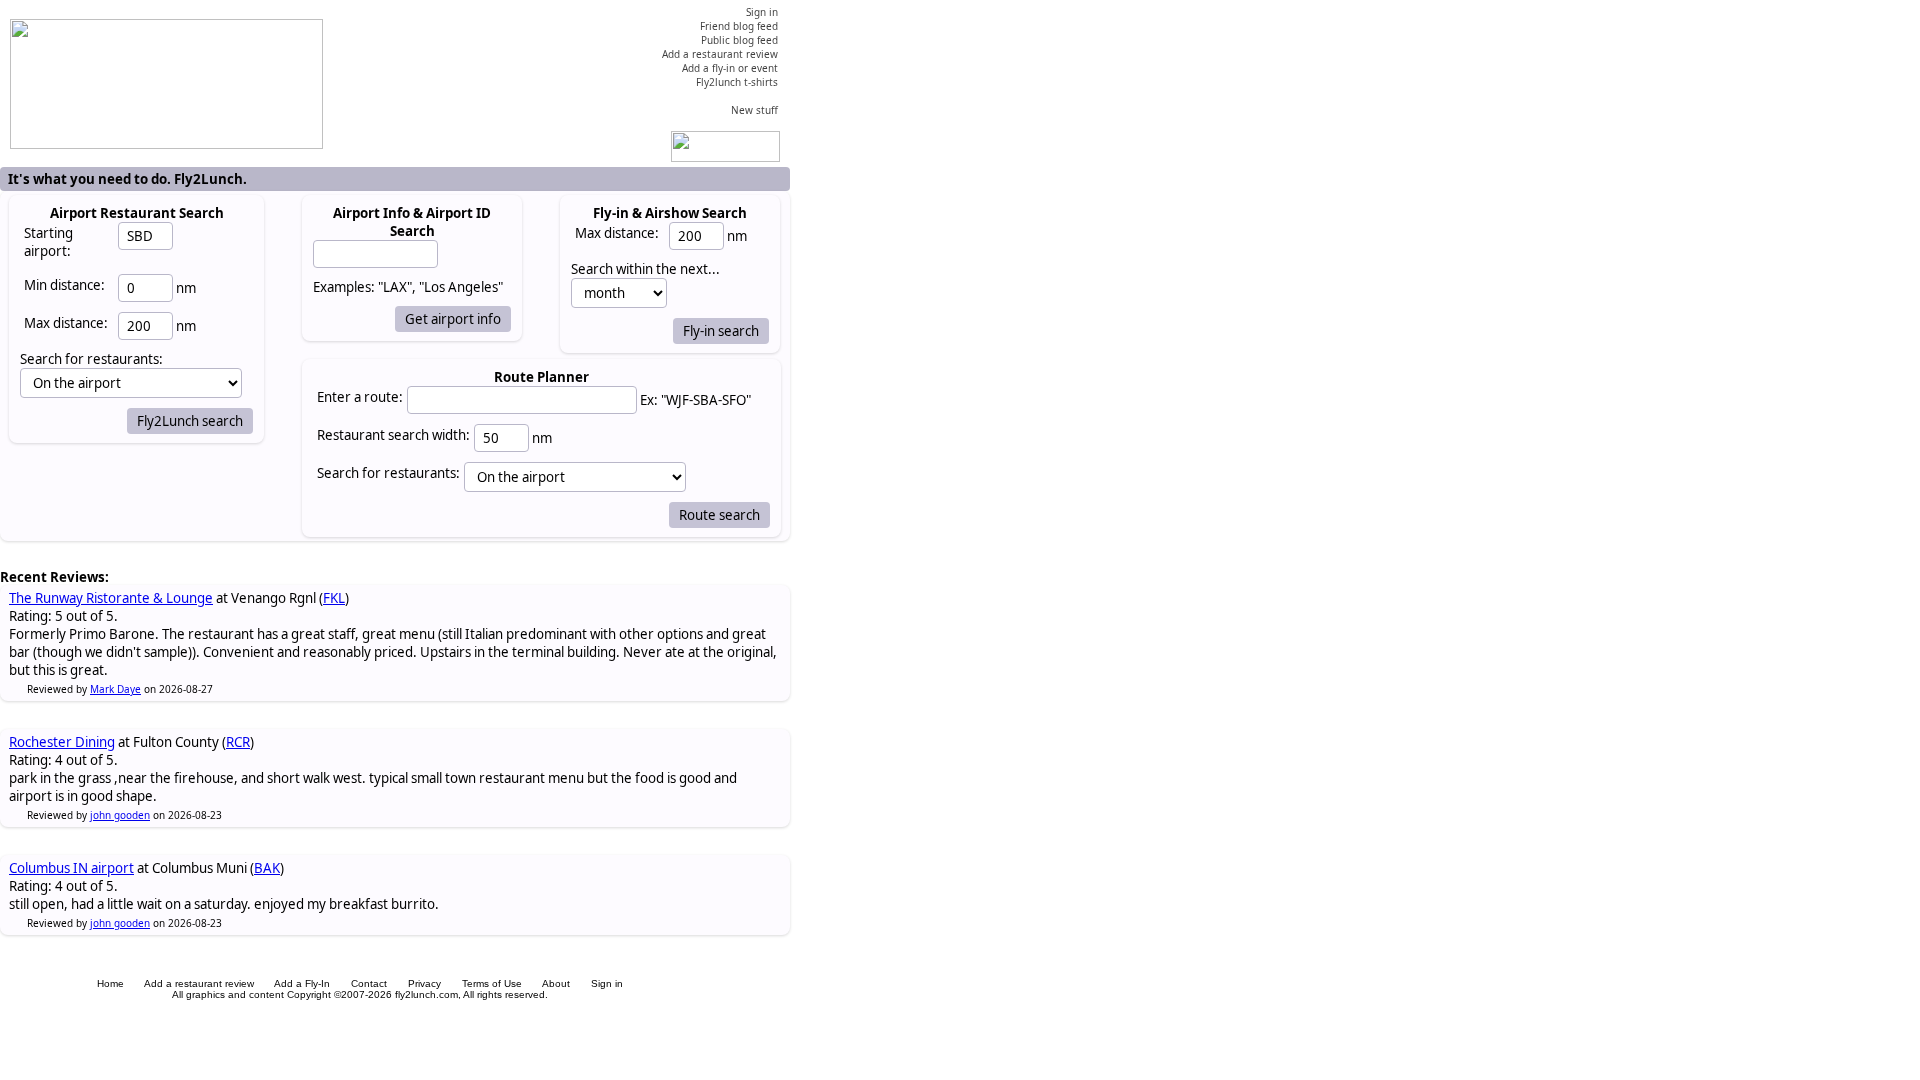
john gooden (120, 815)
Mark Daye (115, 689)
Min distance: (64, 285)
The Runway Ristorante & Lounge (111, 598)
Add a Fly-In (302, 983)
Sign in (607, 983)
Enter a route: (360, 397)
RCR (238, 742)
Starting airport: (48, 242)
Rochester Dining (62, 742)
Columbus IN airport (71, 868)
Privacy (424, 983)
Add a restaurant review (199, 983)
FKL (334, 598)
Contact (369, 983)
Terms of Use (492, 983)
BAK (267, 868)
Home (110, 983)
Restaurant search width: (393, 435)
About (556, 983)
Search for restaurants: (388, 473)
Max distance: (66, 323)
